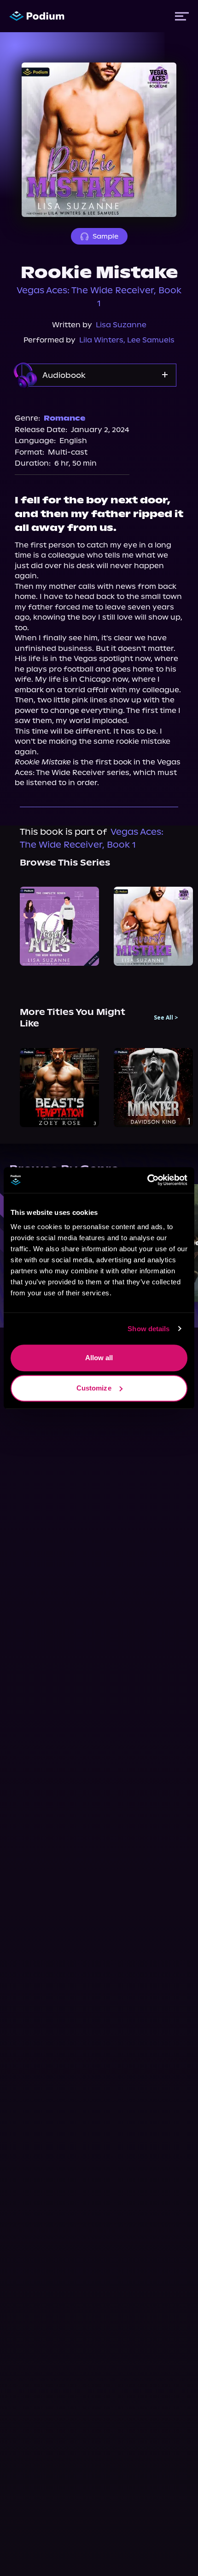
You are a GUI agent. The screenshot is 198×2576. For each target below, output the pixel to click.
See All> (166, 1018)
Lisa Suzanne (121, 325)
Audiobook (64, 375)
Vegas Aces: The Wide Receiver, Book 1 (99, 297)
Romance (64, 418)
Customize (94, 1388)
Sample (105, 236)
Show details (148, 1329)
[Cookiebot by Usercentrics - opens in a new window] (147, 1180)
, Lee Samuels (149, 340)
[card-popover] (59, 926)
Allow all (99, 1358)
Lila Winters (101, 340)
